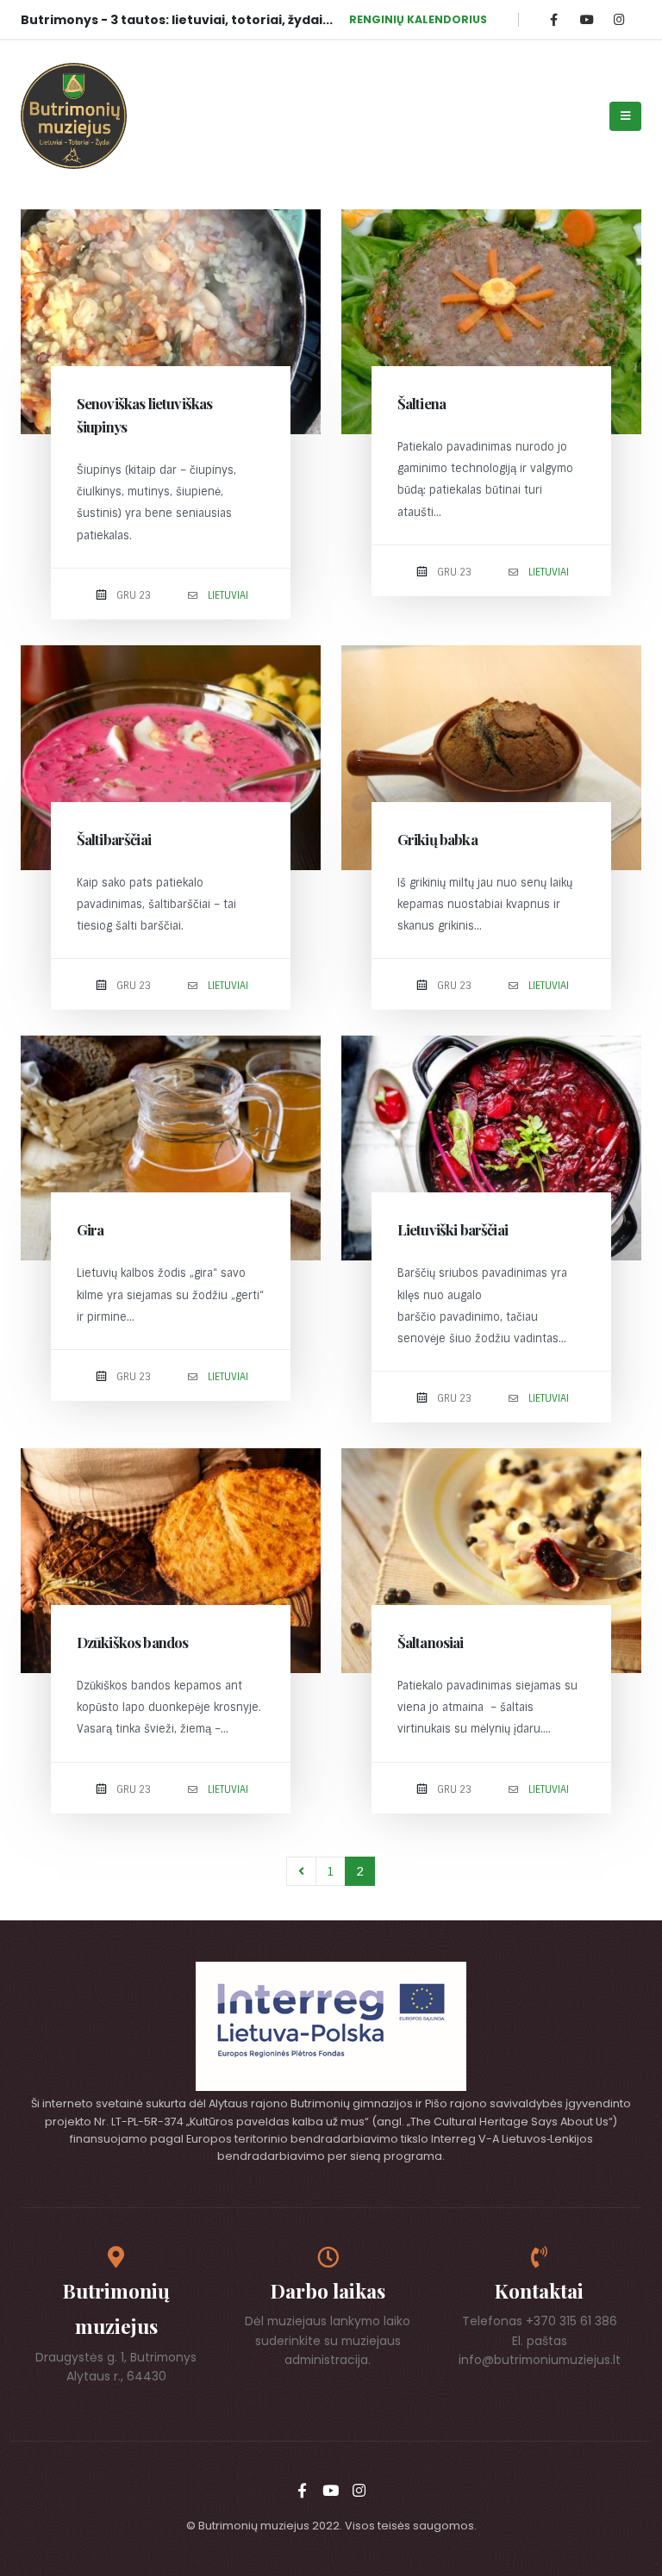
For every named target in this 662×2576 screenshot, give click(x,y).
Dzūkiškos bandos (133, 1642)
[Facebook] (554, 19)
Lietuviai (228, 595)
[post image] (171, 322)
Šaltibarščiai (114, 839)
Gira (91, 1229)
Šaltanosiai (431, 1642)
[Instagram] (619, 19)
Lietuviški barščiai (453, 1229)
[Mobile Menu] (625, 116)
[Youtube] (587, 19)
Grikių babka (437, 839)
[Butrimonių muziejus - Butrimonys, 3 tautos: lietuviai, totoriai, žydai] (74, 116)
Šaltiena (422, 403)
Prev (301, 1872)
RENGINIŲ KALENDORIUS (418, 19)
